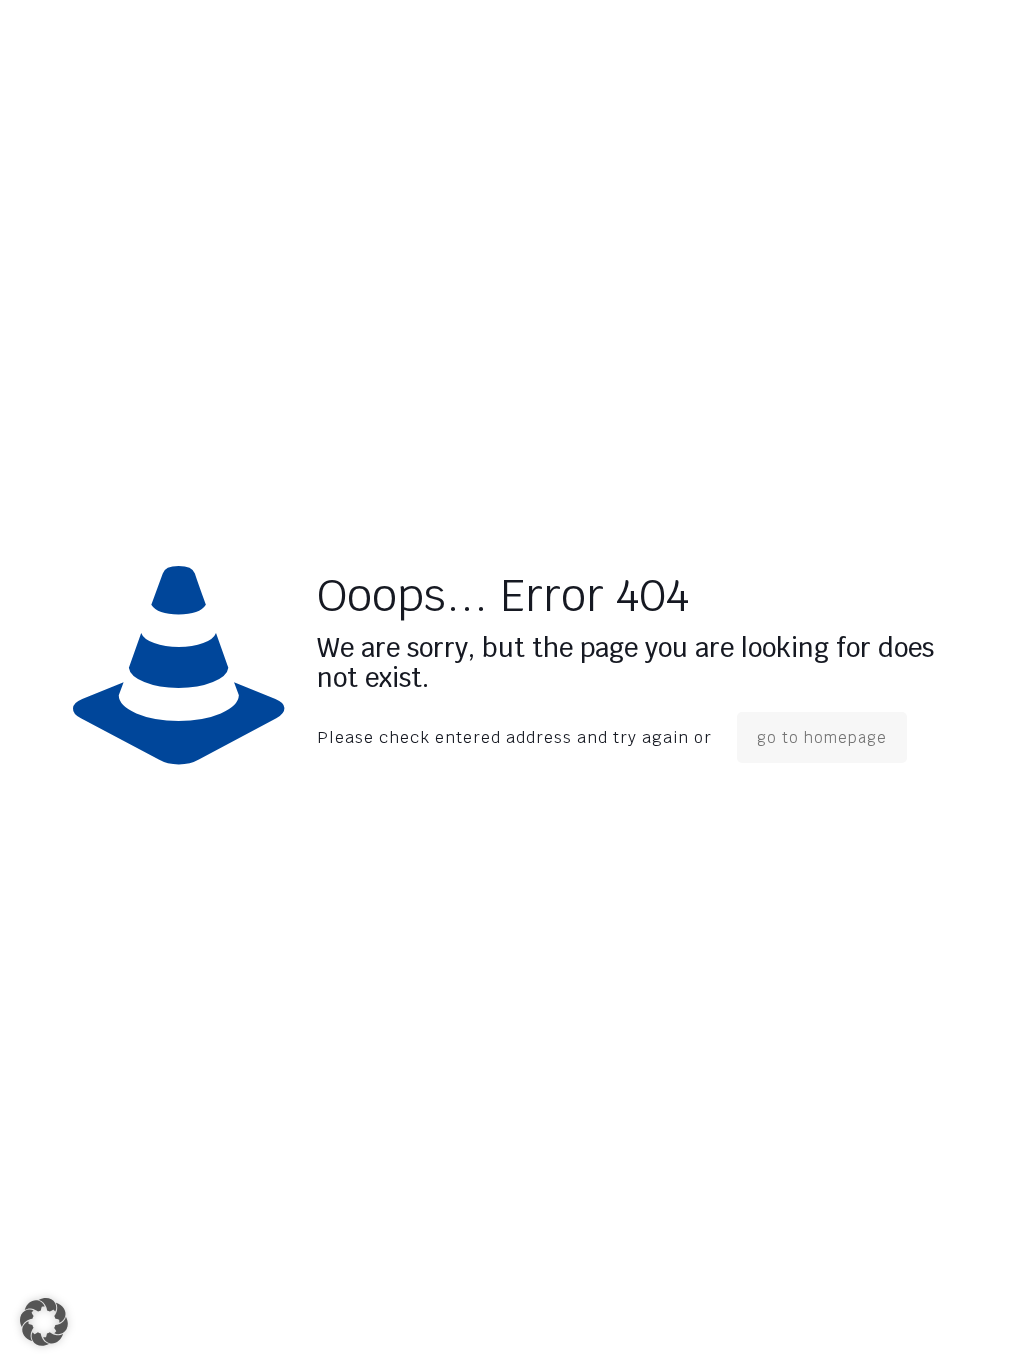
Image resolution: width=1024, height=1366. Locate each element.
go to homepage (822, 737)
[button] (44, 1322)
